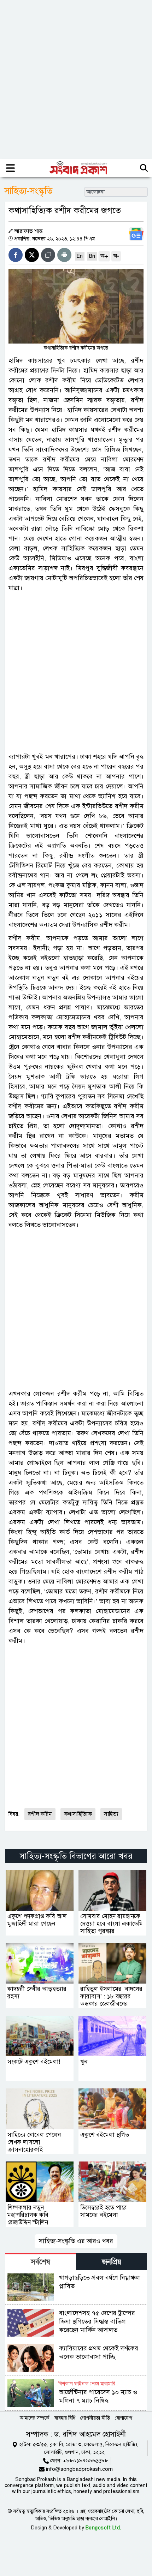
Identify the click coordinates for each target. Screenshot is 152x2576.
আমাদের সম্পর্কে (35, 2418)
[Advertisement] (76, 79)
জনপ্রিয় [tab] (112, 2262)
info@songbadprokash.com (79, 2469)
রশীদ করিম (40, 1814)
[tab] (40, 2262)
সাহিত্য (111, 1814)
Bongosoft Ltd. (103, 2528)
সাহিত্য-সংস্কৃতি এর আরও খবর (76, 2241)
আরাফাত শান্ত (28, 231)
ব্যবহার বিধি (65, 2418)
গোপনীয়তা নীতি (95, 2418)
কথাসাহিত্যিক (78, 1814)
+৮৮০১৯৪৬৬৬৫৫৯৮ (86, 2461)
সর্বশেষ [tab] (41, 2262)
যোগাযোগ (124, 2418)
